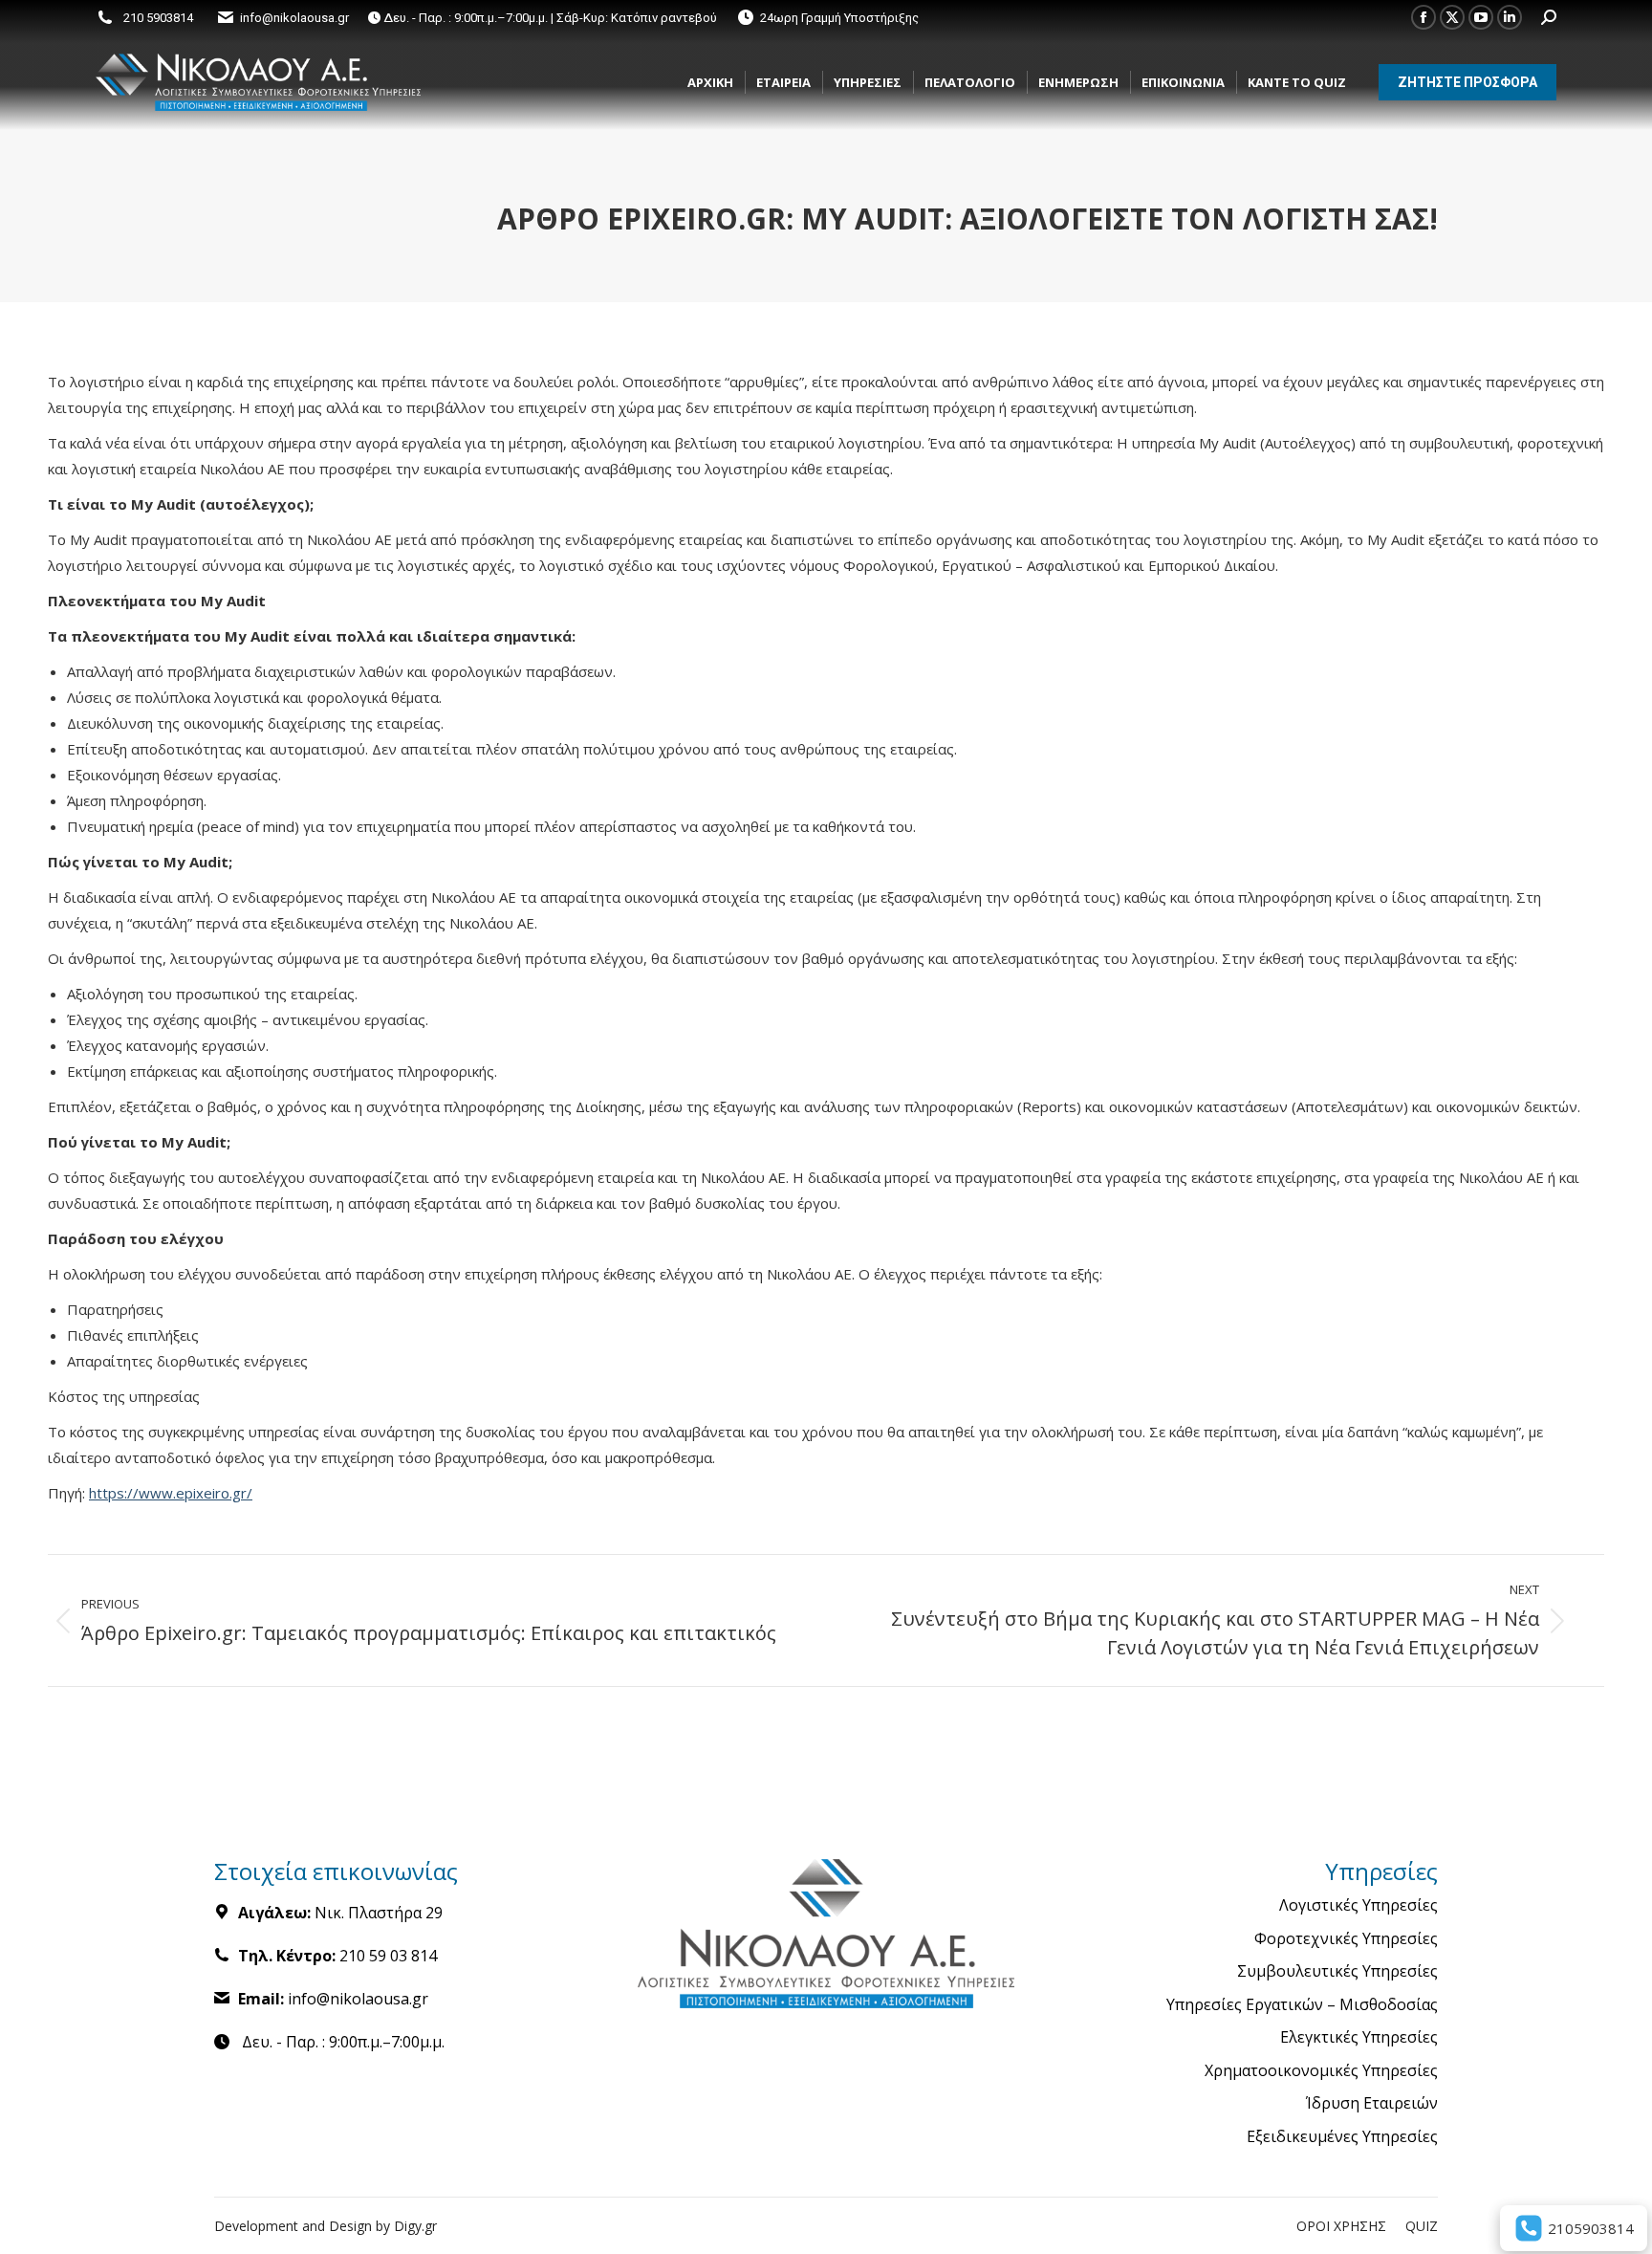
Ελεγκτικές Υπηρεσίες (1359, 2038)
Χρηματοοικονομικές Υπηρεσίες (1321, 2071)
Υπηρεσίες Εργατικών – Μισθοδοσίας (1302, 2005)
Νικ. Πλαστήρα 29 (379, 1913)
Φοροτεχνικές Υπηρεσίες (1346, 1939)
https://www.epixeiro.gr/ (171, 1493)
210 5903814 (158, 18)
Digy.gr (415, 2226)
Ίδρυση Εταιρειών (1372, 2104)
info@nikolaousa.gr (294, 18)
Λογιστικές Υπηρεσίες (1359, 1906)
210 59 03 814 (388, 1956)
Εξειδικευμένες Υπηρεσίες (1342, 2137)
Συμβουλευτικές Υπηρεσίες (1337, 1972)
